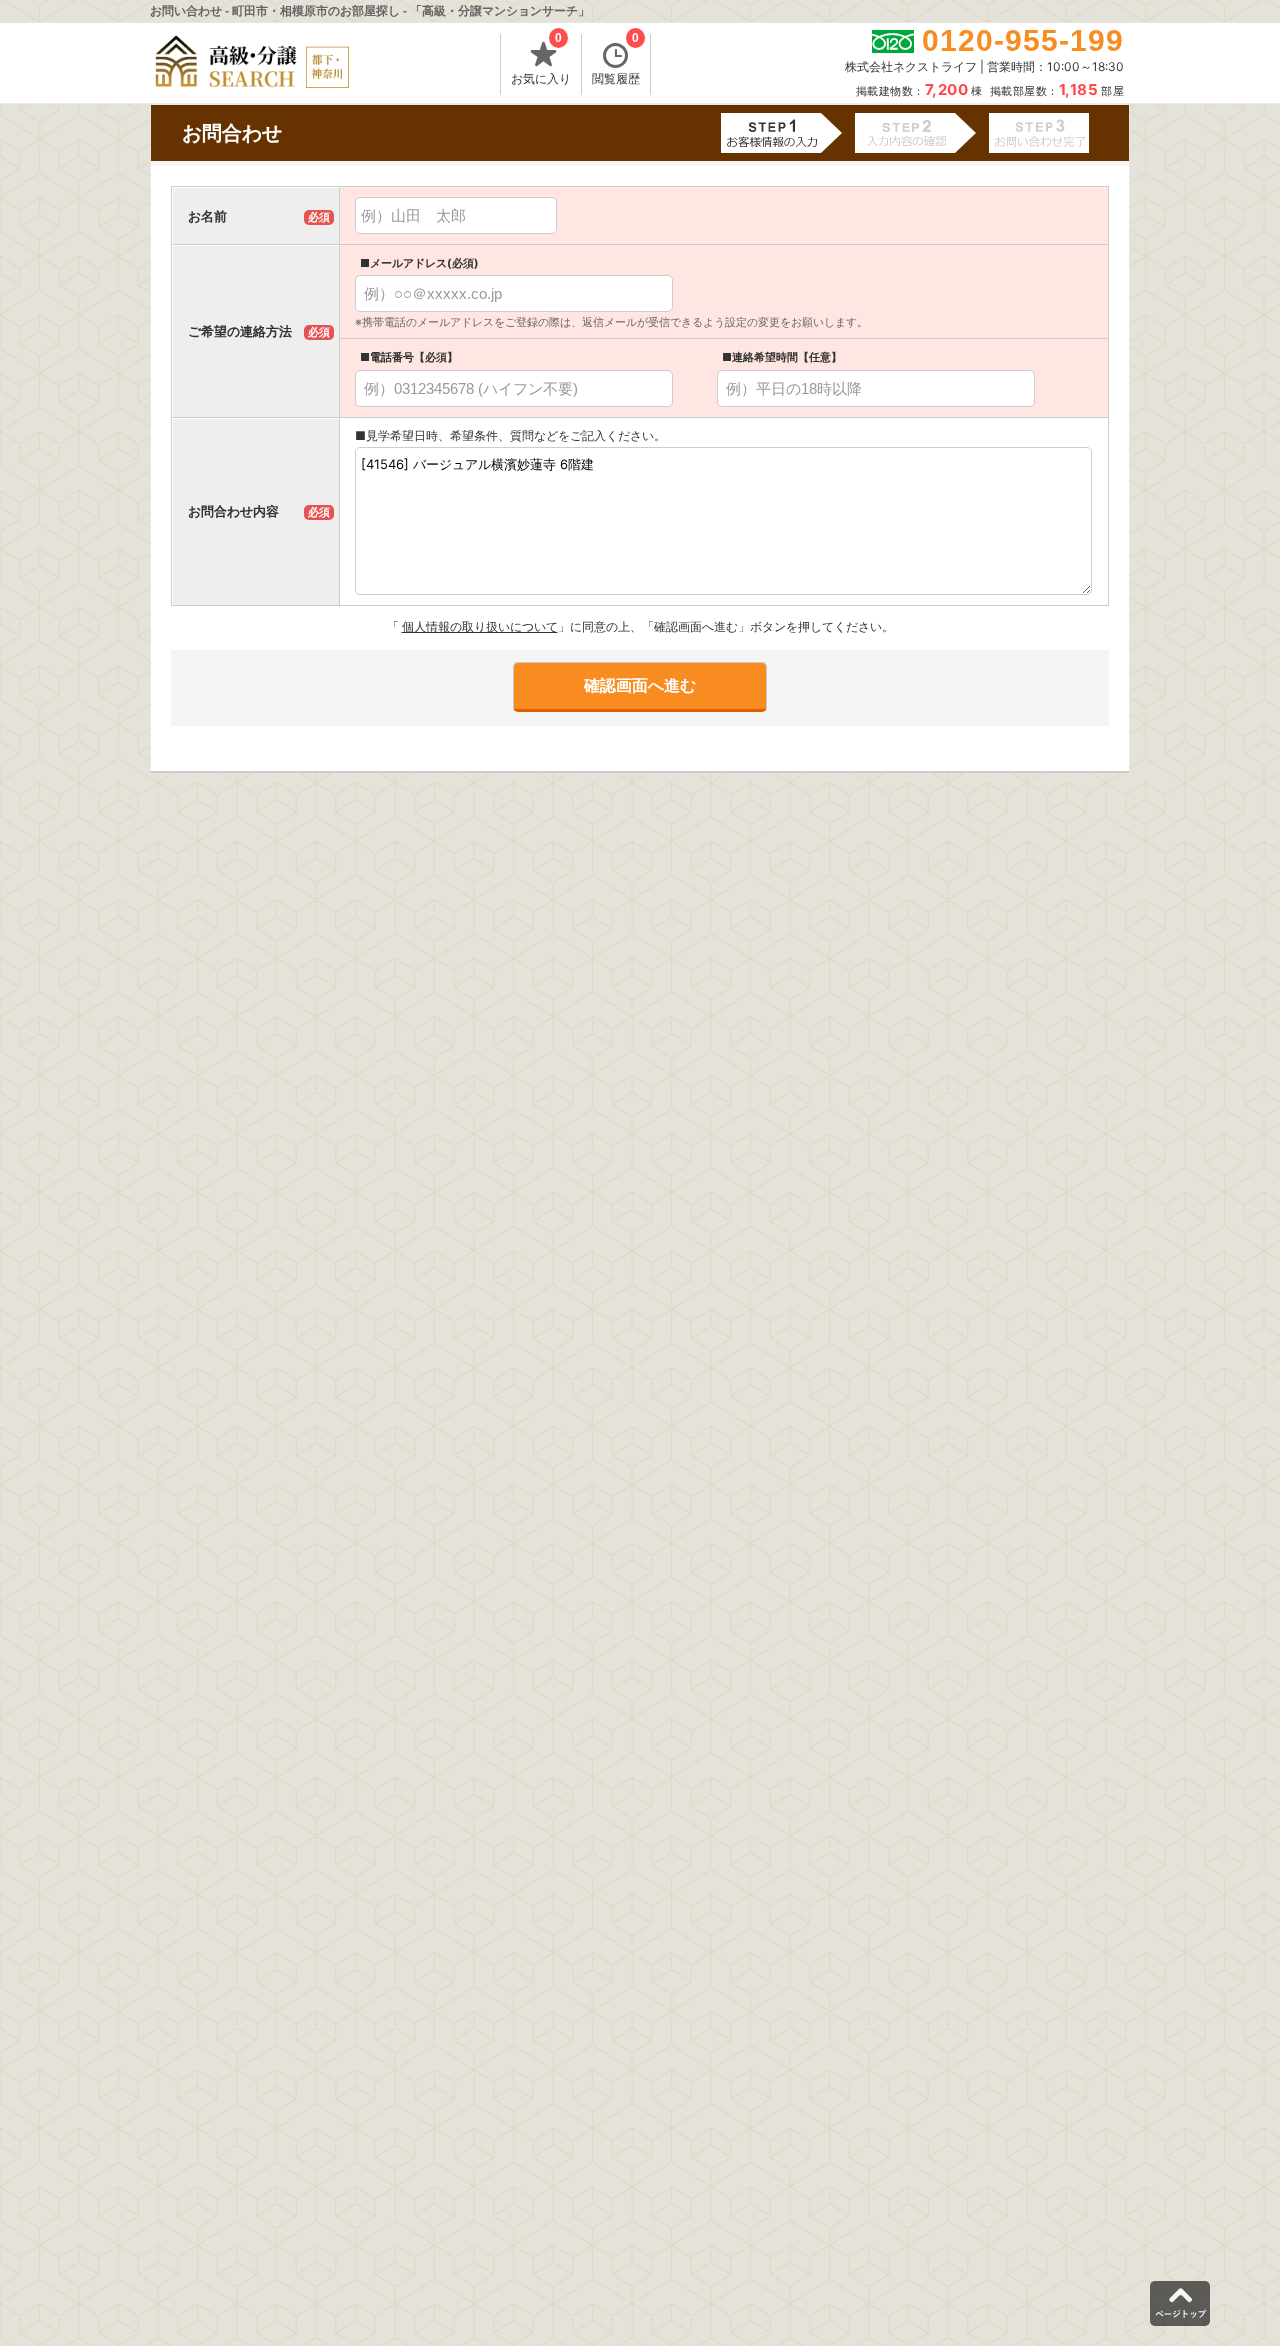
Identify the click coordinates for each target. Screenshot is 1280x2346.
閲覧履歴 (616, 60)
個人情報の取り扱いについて (480, 626)
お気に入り (541, 60)
